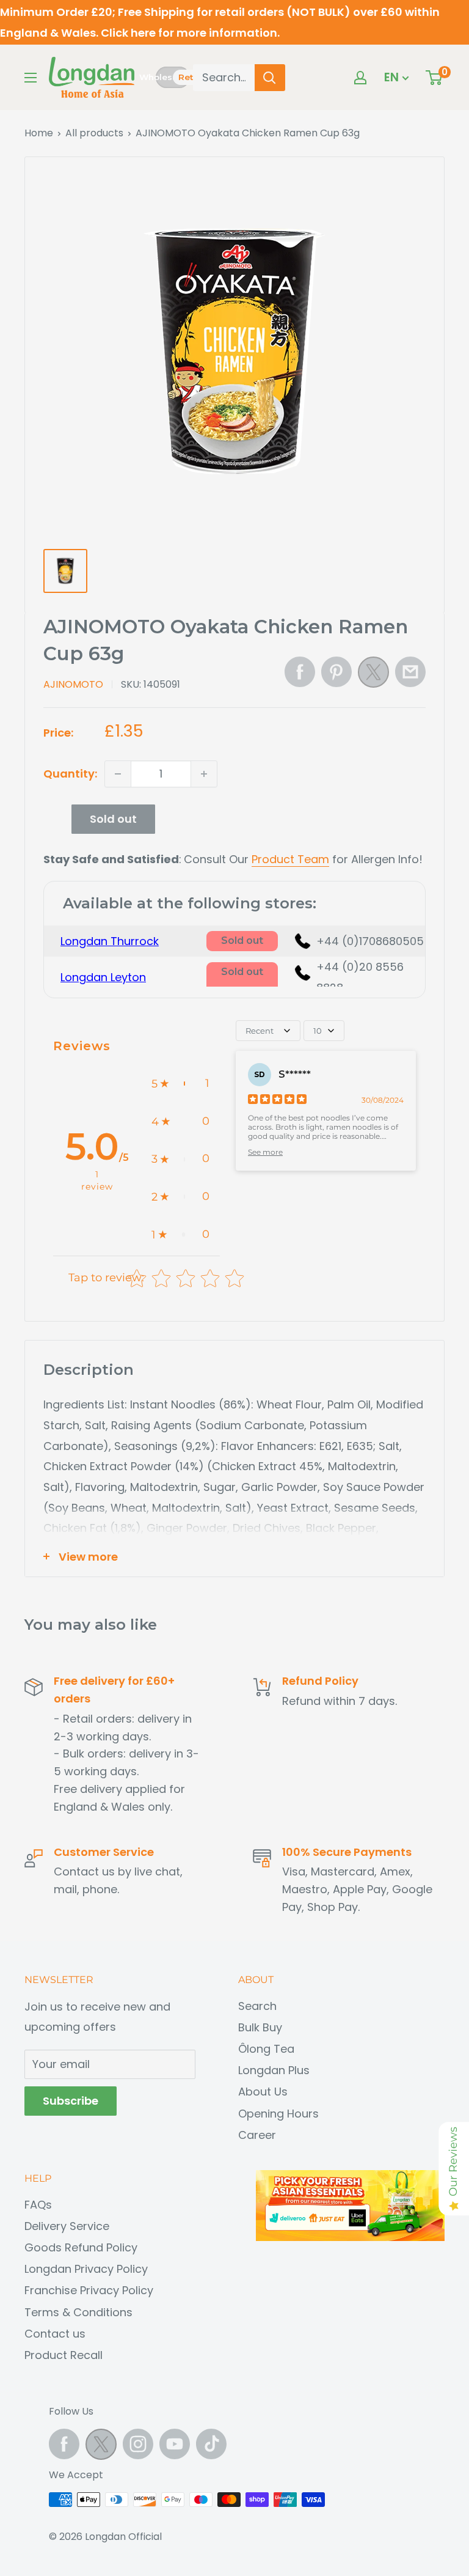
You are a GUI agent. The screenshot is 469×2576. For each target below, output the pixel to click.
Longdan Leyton (103, 977)
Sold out (113, 819)
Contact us (55, 2334)
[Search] (270, 78)
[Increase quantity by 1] (204, 774)
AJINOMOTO (73, 684)
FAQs (38, 2205)
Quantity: (70, 774)
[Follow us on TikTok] (211, 2444)
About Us (263, 2092)
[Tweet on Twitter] (373, 675)
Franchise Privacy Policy (89, 2290)
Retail (191, 77)
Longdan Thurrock (110, 941)
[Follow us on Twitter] (101, 2447)
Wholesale (156, 77)
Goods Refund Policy (81, 2247)
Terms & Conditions (78, 2312)
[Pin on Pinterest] (336, 672)
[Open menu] (31, 78)
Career (257, 2135)
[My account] (360, 78)
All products (94, 133)
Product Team (290, 859)
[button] (180, 1084)
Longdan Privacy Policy (86, 2269)
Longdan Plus (274, 2070)
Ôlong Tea (266, 2049)
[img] (277, 1101)
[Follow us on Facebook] (64, 2444)
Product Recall (64, 2355)
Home (39, 133)
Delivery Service (67, 2226)
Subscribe (71, 2101)
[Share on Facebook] (300, 672)
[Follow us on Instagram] (138, 2444)
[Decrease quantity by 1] (118, 774)
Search (257, 2006)
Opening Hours (278, 2114)
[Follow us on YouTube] (175, 2444)
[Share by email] (410, 672)
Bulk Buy (260, 2027)
